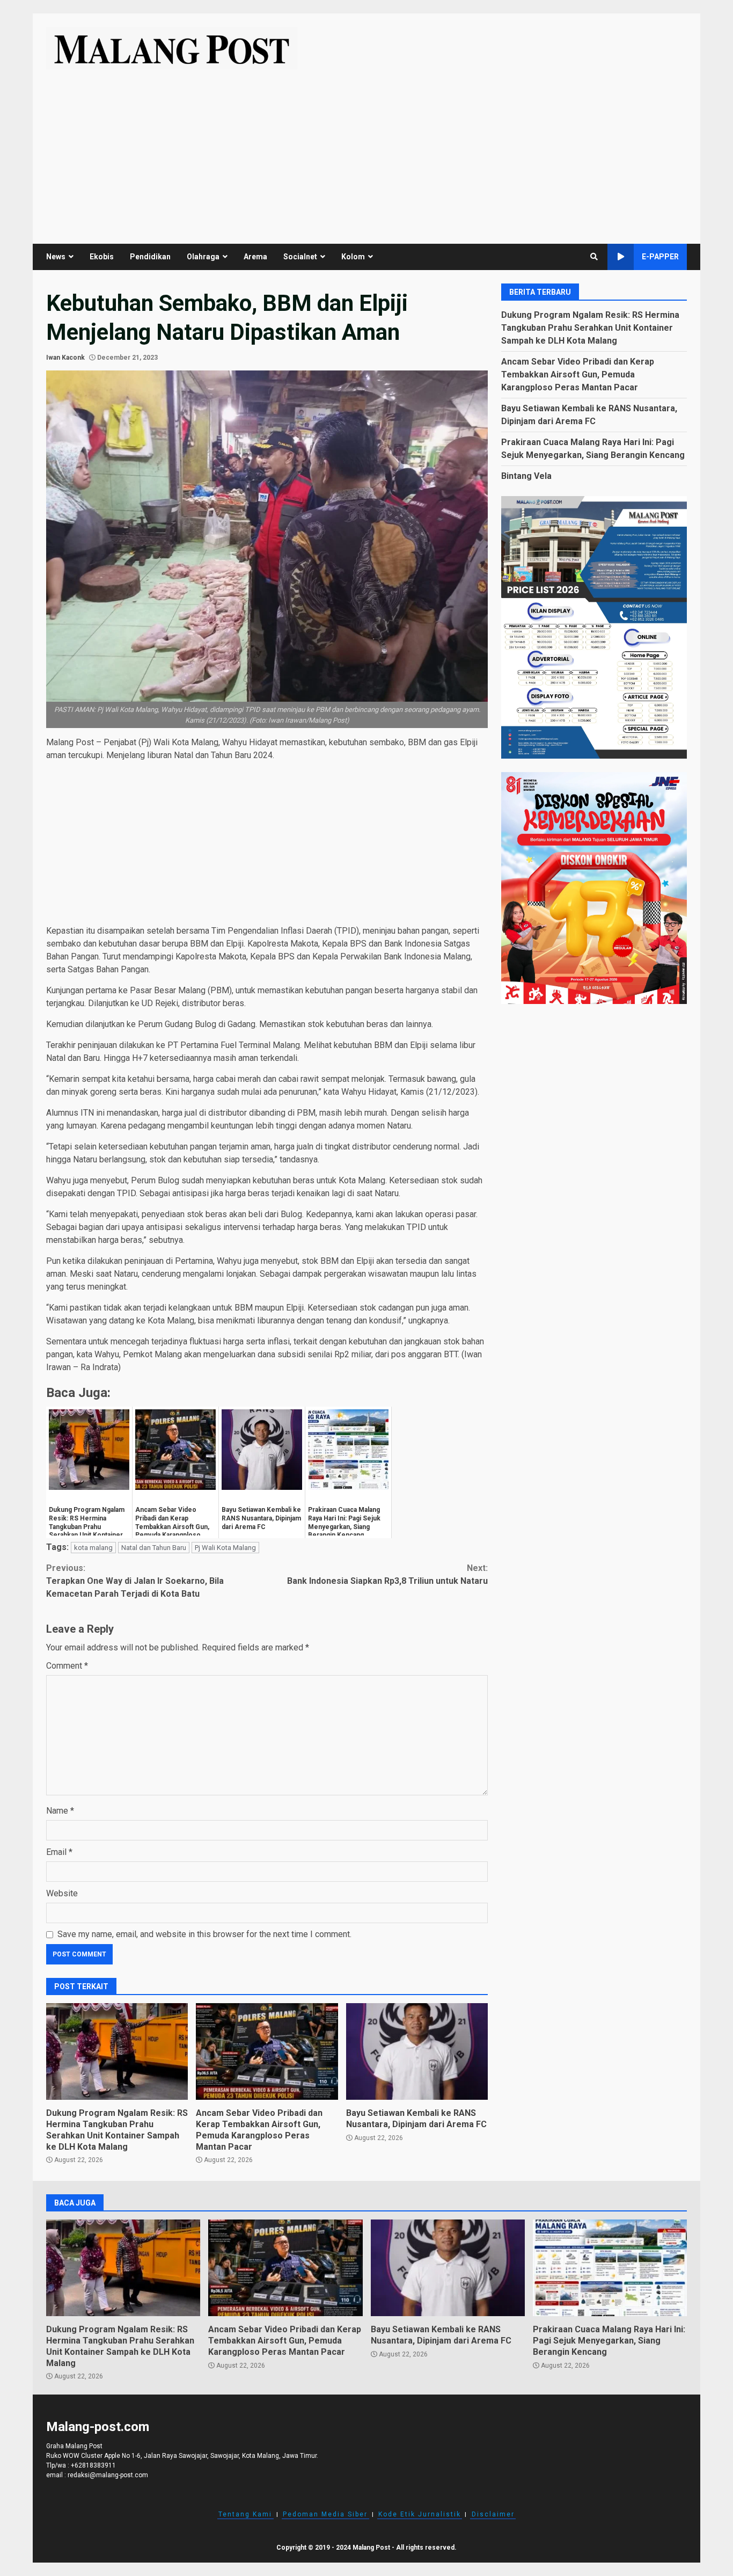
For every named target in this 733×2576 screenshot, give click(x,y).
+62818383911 (93, 2465)
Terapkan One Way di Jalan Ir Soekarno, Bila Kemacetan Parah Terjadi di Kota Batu (135, 1581)
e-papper (660, 257)
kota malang (93, 1548)
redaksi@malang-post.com (108, 2475)
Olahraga (203, 257)
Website (62, 1893)
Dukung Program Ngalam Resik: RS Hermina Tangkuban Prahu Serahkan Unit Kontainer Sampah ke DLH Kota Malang (117, 2051)
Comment (67, 1666)
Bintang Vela (526, 475)
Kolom (353, 257)
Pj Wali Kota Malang (225, 1548)
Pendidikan (150, 257)
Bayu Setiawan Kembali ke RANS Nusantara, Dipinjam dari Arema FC (417, 2051)
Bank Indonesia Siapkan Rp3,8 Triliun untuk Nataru (387, 1574)
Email (59, 1852)
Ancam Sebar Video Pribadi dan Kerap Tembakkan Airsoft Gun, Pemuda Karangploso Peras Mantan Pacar (267, 2051)
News (56, 257)
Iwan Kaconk (65, 358)
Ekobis (102, 257)
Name (60, 1811)
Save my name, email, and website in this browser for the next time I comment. (204, 1934)
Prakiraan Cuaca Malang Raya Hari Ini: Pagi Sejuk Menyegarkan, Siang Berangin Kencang (610, 2268)
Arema (255, 257)
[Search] (594, 257)
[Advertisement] (366, 150)
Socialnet (300, 257)
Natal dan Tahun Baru (154, 1548)
